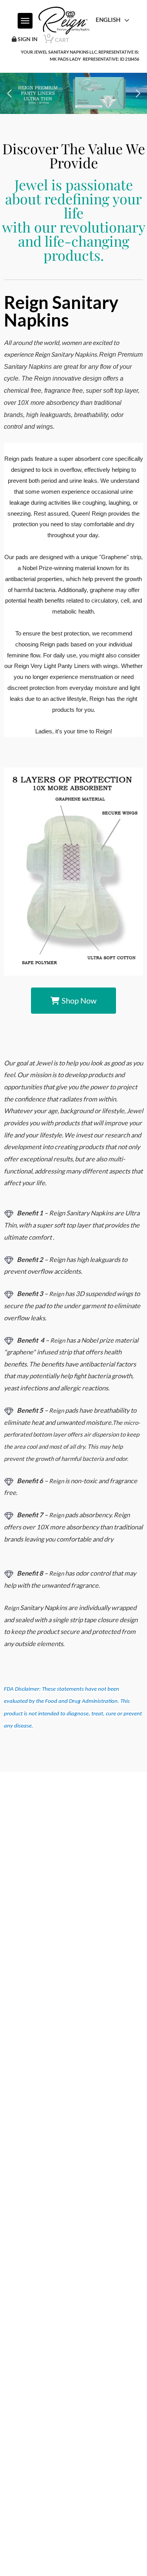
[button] (9, 94)
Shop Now (79, 1000)
